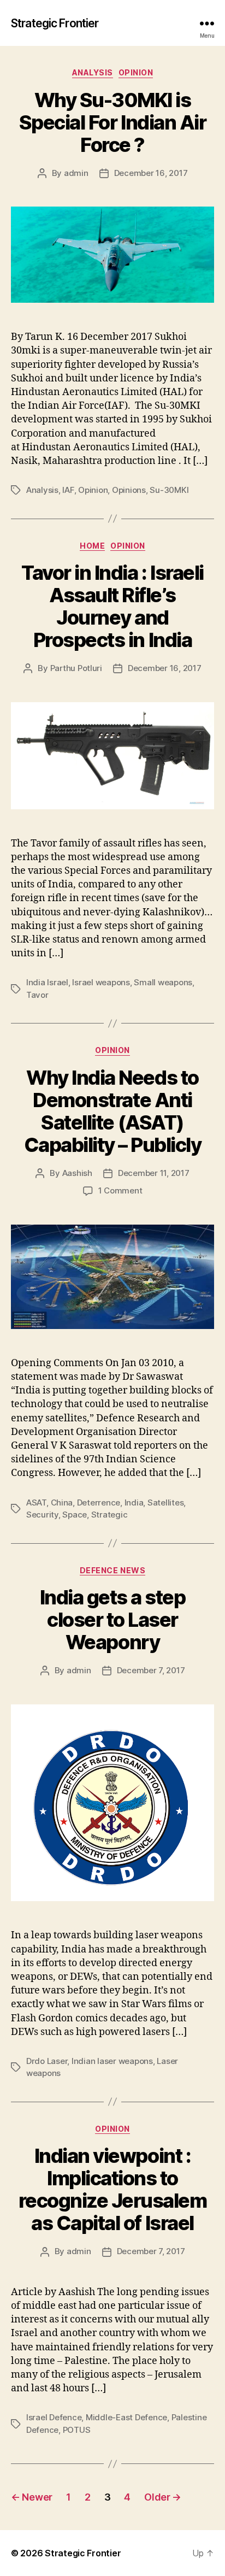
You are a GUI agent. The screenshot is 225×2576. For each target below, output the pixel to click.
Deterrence (99, 1502)
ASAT (36, 1502)
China (62, 1502)
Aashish (77, 1173)
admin (76, 173)
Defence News (112, 1570)
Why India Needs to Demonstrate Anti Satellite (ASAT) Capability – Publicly (113, 1111)
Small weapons (163, 982)
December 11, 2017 (154, 1173)
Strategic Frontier (55, 23)
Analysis (93, 72)
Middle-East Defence (126, 2417)
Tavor (37, 995)
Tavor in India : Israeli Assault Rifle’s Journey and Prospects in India (112, 606)
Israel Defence (54, 2417)
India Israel (47, 982)
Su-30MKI (169, 490)
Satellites (165, 1502)
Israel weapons (101, 982)
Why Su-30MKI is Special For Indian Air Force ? (112, 122)
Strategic (109, 1515)
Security (42, 1515)
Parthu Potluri (76, 668)
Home (92, 546)
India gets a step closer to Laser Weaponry (113, 1620)
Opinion (136, 72)
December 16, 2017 (151, 173)
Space (75, 1515)
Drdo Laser (47, 2061)
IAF (68, 490)
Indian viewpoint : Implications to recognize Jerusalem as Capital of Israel (113, 2189)
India (134, 1502)
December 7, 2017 (151, 1670)
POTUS (77, 2430)
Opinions (129, 490)
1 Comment (120, 1190)
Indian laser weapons (112, 2061)
